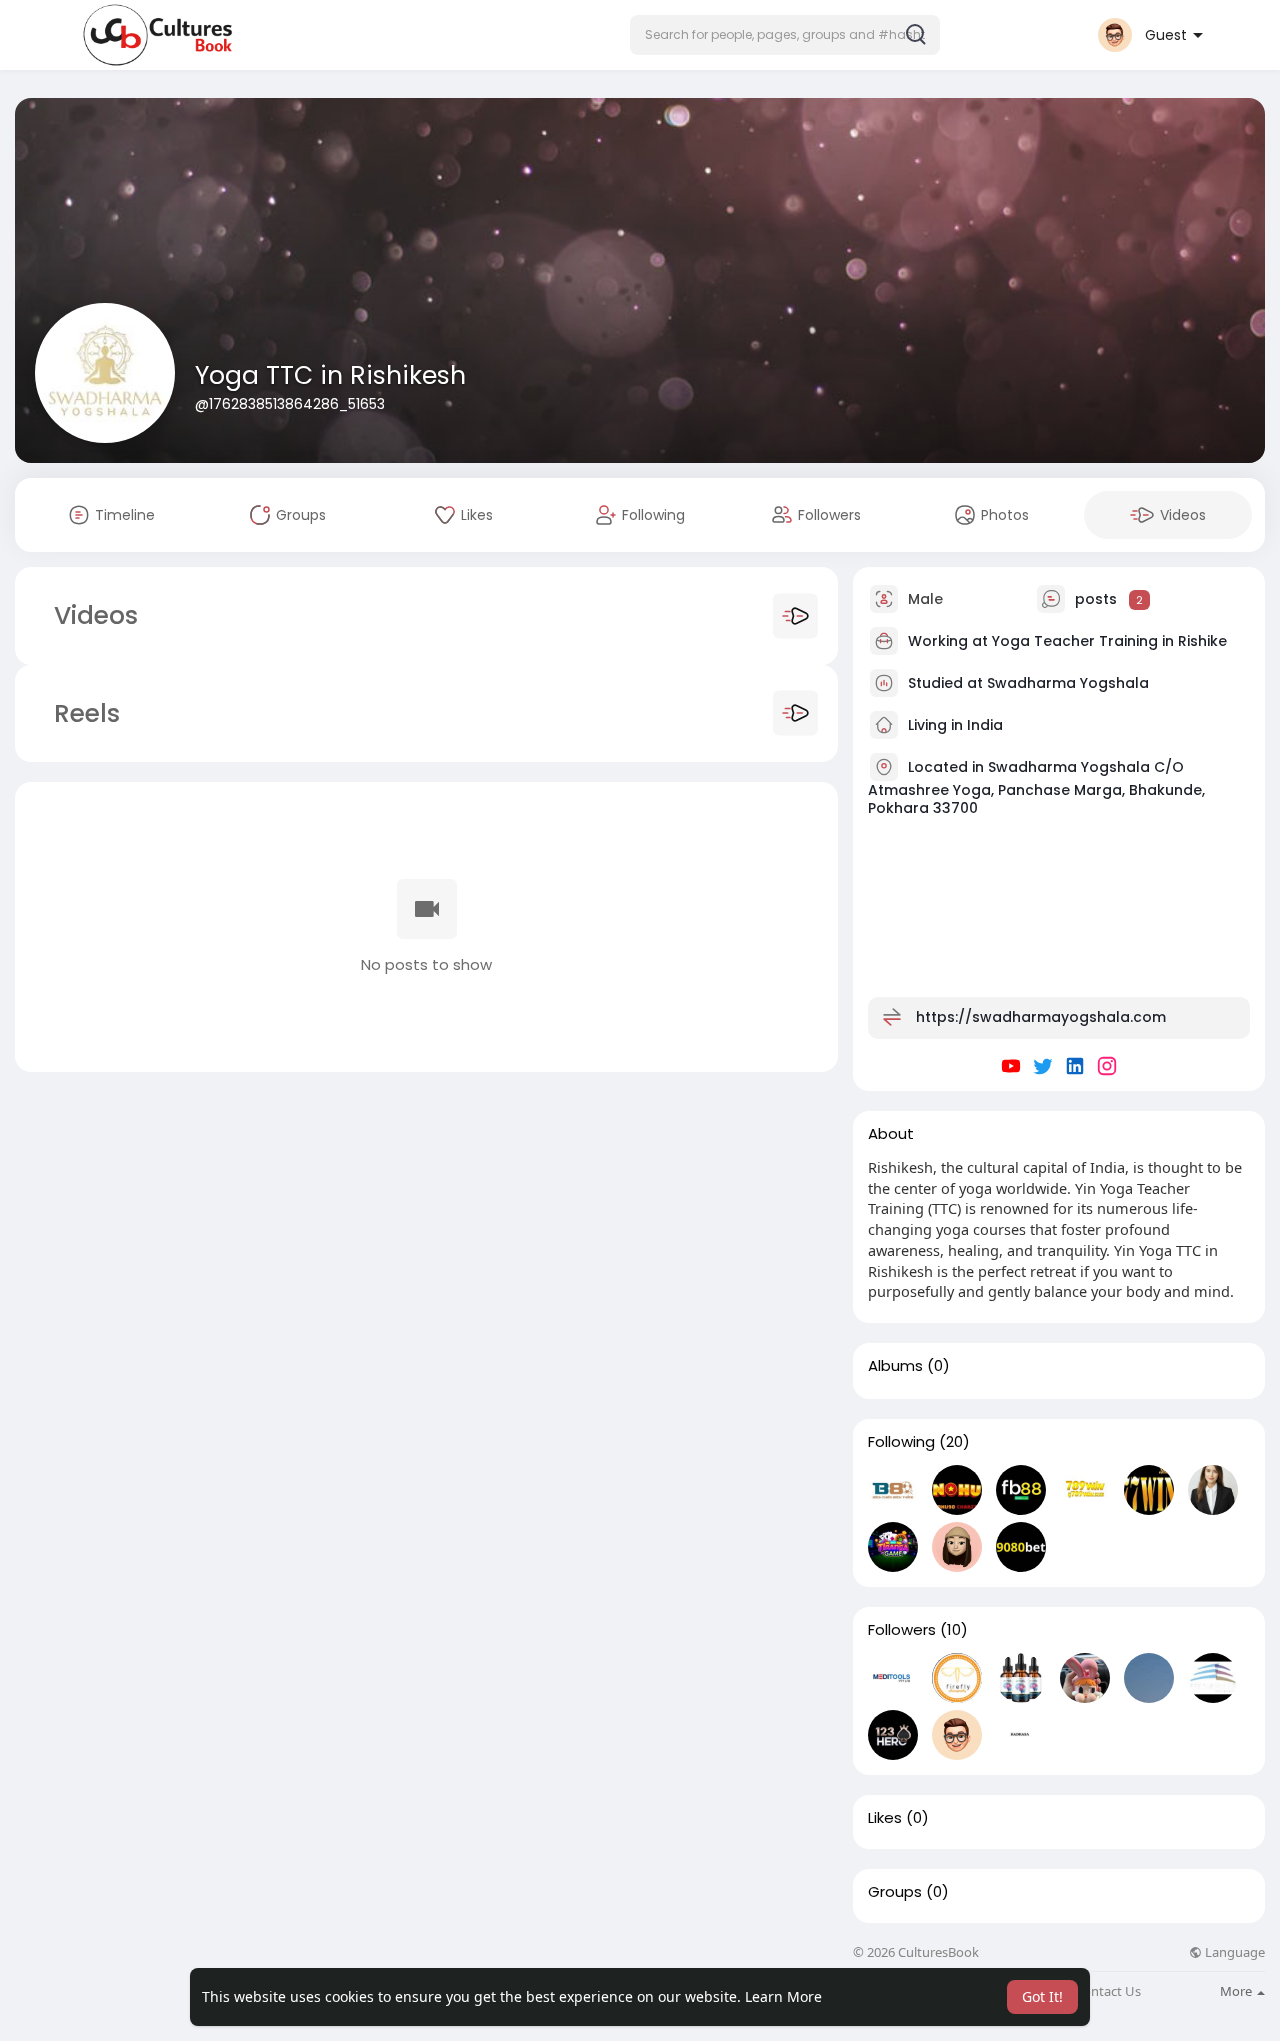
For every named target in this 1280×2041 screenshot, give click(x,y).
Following (901, 1442)
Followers (902, 1630)
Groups (895, 1892)
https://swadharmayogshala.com (1041, 1017)
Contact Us (1108, 1991)
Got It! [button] (1042, 1996)
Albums (895, 1366)
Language (1233, 1952)
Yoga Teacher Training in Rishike (1109, 641)
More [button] (1237, 1991)
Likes (885, 1818)
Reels (83, 713)
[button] (785, 35)
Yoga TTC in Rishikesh (330, 375)
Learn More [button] (783, 1996)
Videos (96, 615)
